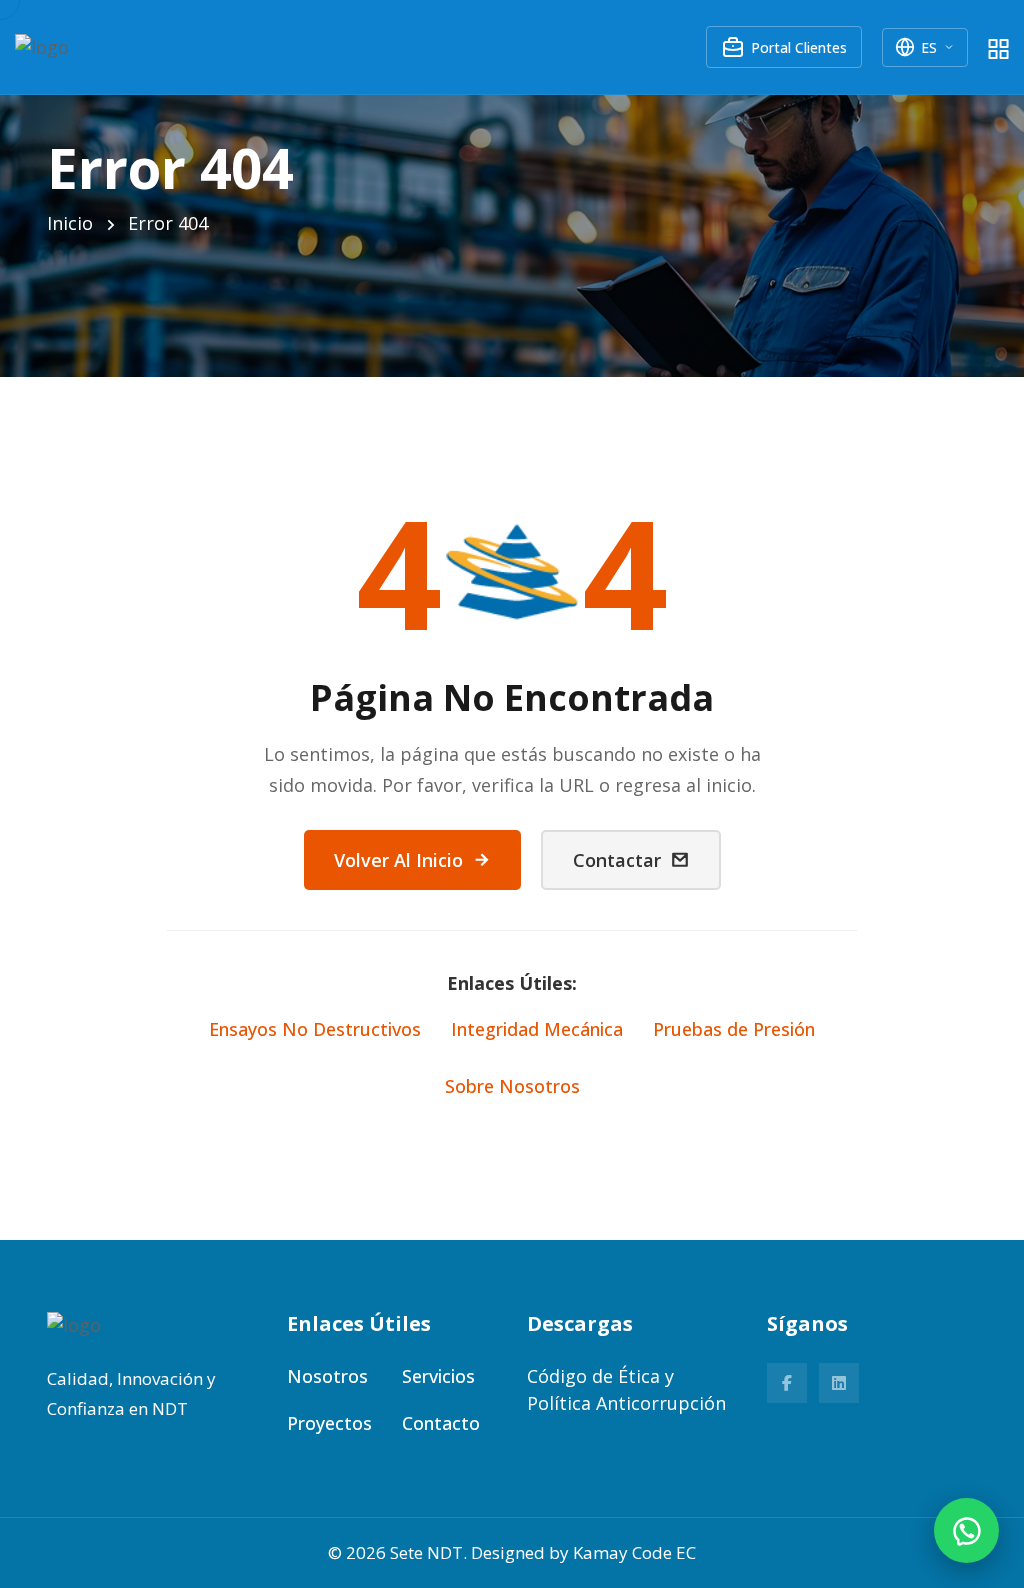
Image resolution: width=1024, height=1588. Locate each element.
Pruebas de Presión (734, 1029)
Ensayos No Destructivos (315, 1029)
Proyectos (329, 1423)
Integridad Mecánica (537, 1029)
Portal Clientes (799, 47)
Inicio (70, 223)
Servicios (438, 1376)
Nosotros (327, 1376)
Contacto (441, 1423)
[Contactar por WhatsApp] (966, 1530)
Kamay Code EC (634, 1552)
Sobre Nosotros (512, 1086)
